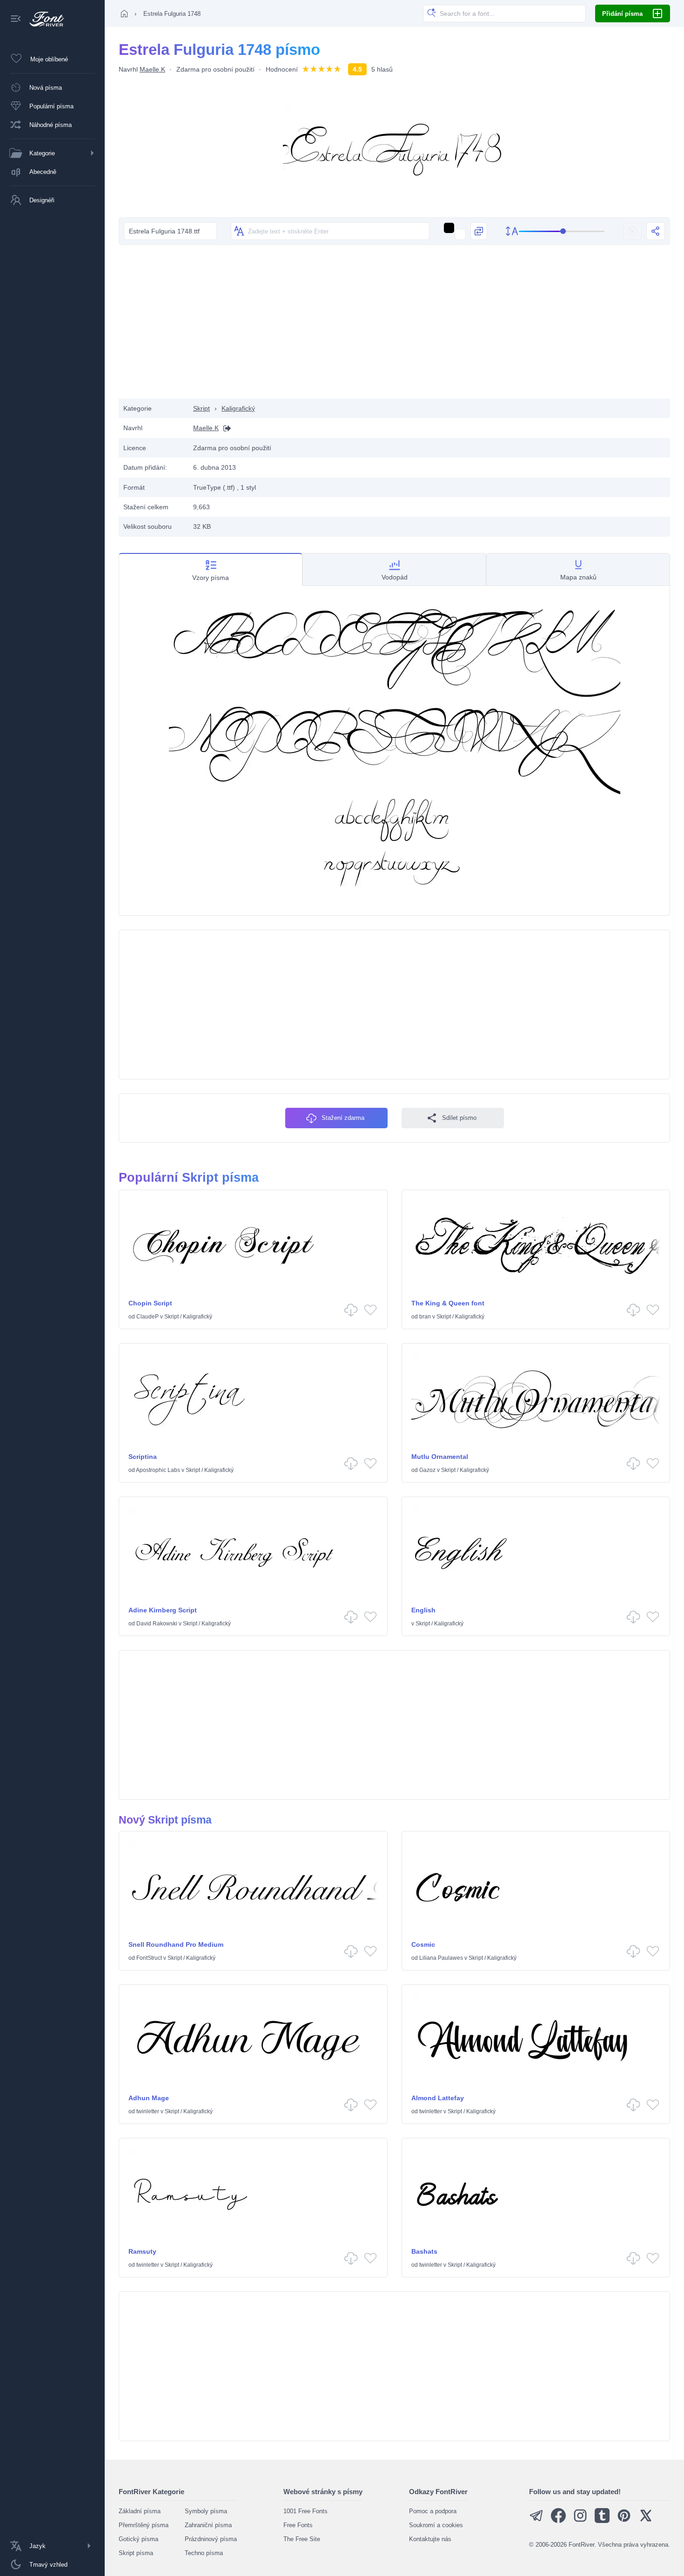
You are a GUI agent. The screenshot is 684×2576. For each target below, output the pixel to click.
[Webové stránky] (225, 428)
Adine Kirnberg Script (163, 1610)
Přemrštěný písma (144, 2525)
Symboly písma (206, 2511)
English (423, 1610)
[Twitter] (646, 2521)
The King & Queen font (448, 1303)
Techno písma (204, 2553)
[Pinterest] (624, 2521)
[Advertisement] (395, 324)
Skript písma (136, 2553)
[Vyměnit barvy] (479, 231)
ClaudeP (148, 1317)
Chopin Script (150, 1303)
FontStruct (149, 1958)
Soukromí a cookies (436, 2525)
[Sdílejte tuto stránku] (656, 231)
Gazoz (427, 1470)
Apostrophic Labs (158, 1470)
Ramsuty (142, 2251)
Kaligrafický (238, 408)
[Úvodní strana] (124, 13)
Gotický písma (138, 2539)
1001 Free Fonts (305, 2511)
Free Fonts (298, 2525)
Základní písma (140, 2511)
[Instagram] (580, 2521)
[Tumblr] (602, 2521)
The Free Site (302, 2539)
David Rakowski (157, 1624)
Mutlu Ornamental (440, 1457)
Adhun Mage (149, 2098)
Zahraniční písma (208, 2525)
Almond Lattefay (438, 2098)
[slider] (562, 231)
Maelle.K (152, 69)
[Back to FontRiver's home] (43, 19)
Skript (201, 408)
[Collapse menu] (16, 19)
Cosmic (423, 1944)
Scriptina (143, 1457)
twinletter (148, 2111)
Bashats (424, 2251)
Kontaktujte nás (430, 2539)
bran (425, 1317)
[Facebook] (558, 2521)
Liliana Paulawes (441, 1958)
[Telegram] (536, 2521)
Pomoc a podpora (433, 2511)
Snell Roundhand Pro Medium (176, 1944)
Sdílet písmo (459, 1118)
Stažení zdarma (343, 1118)
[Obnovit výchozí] (632, 231)
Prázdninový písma (211, 2539)
